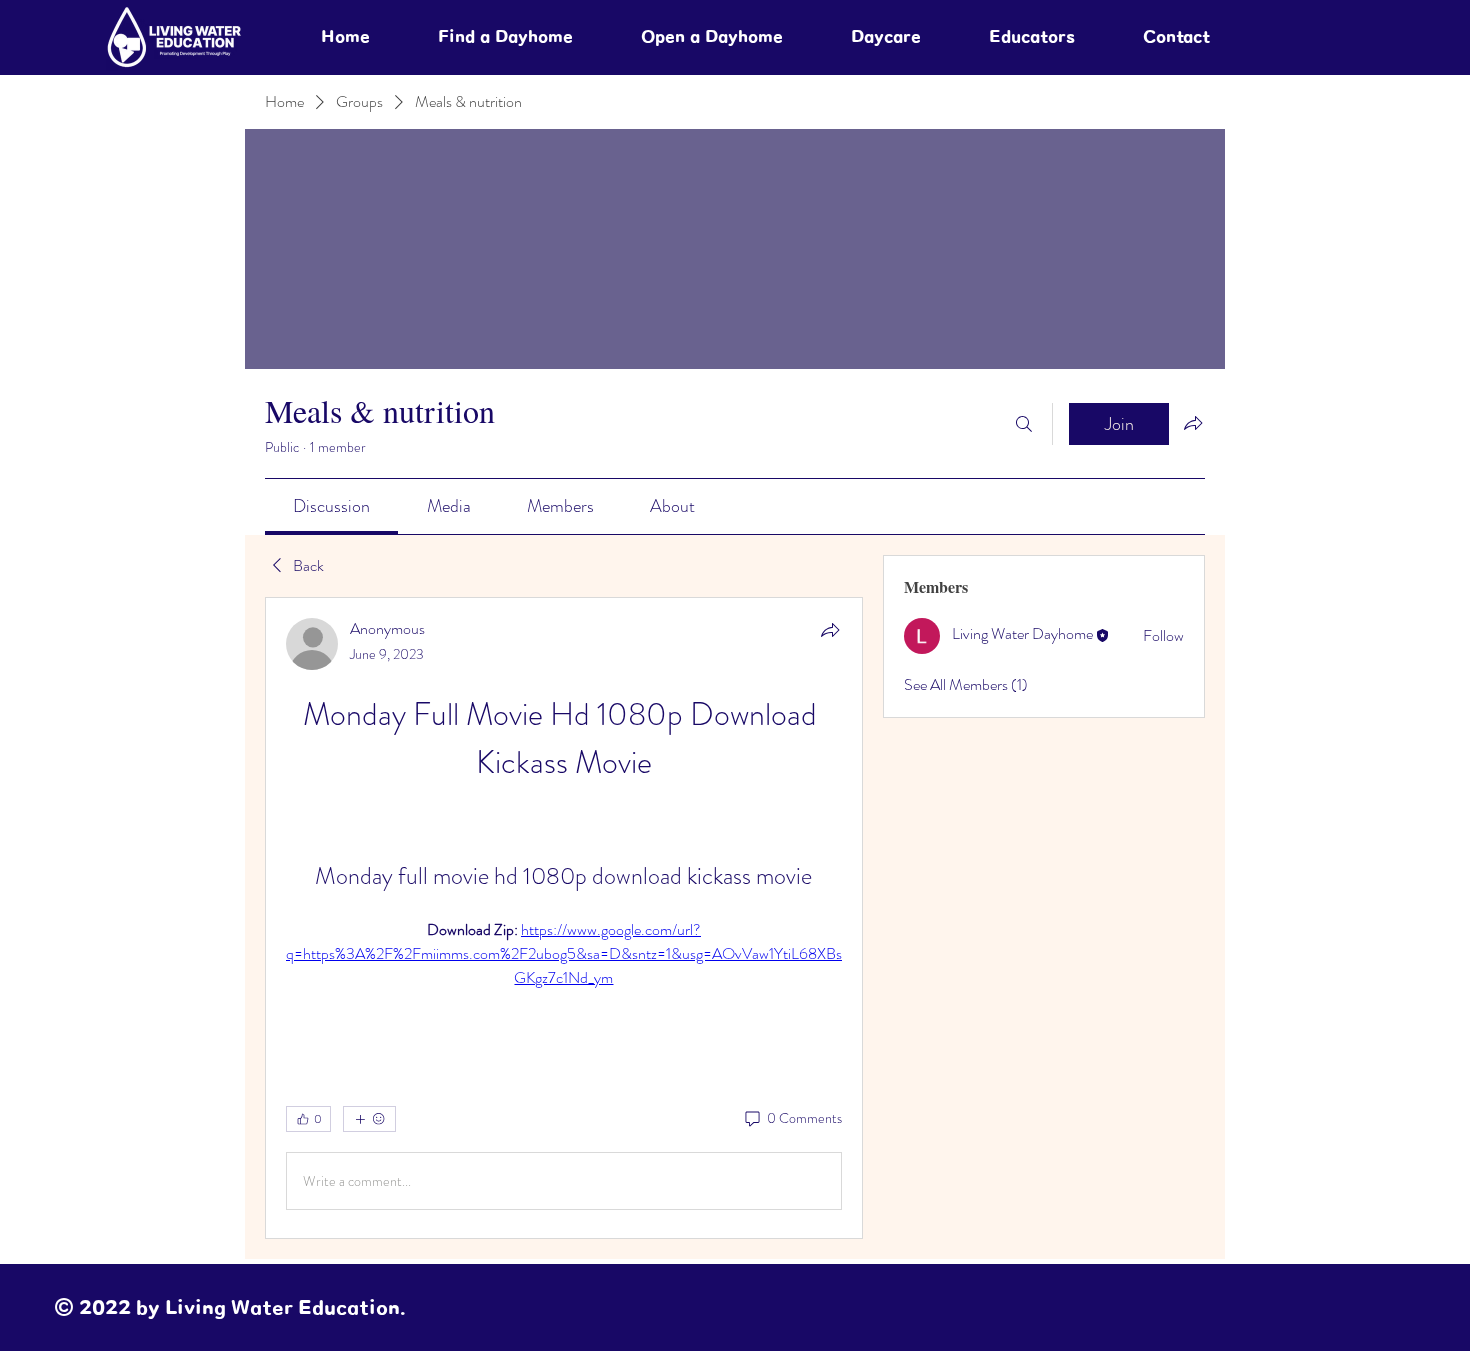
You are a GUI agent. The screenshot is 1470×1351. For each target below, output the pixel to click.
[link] (331, 506)
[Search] (1024, 424)
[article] (564, 918)
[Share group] (1193, 423)
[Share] (830, 630)
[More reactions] (369, 1119)
